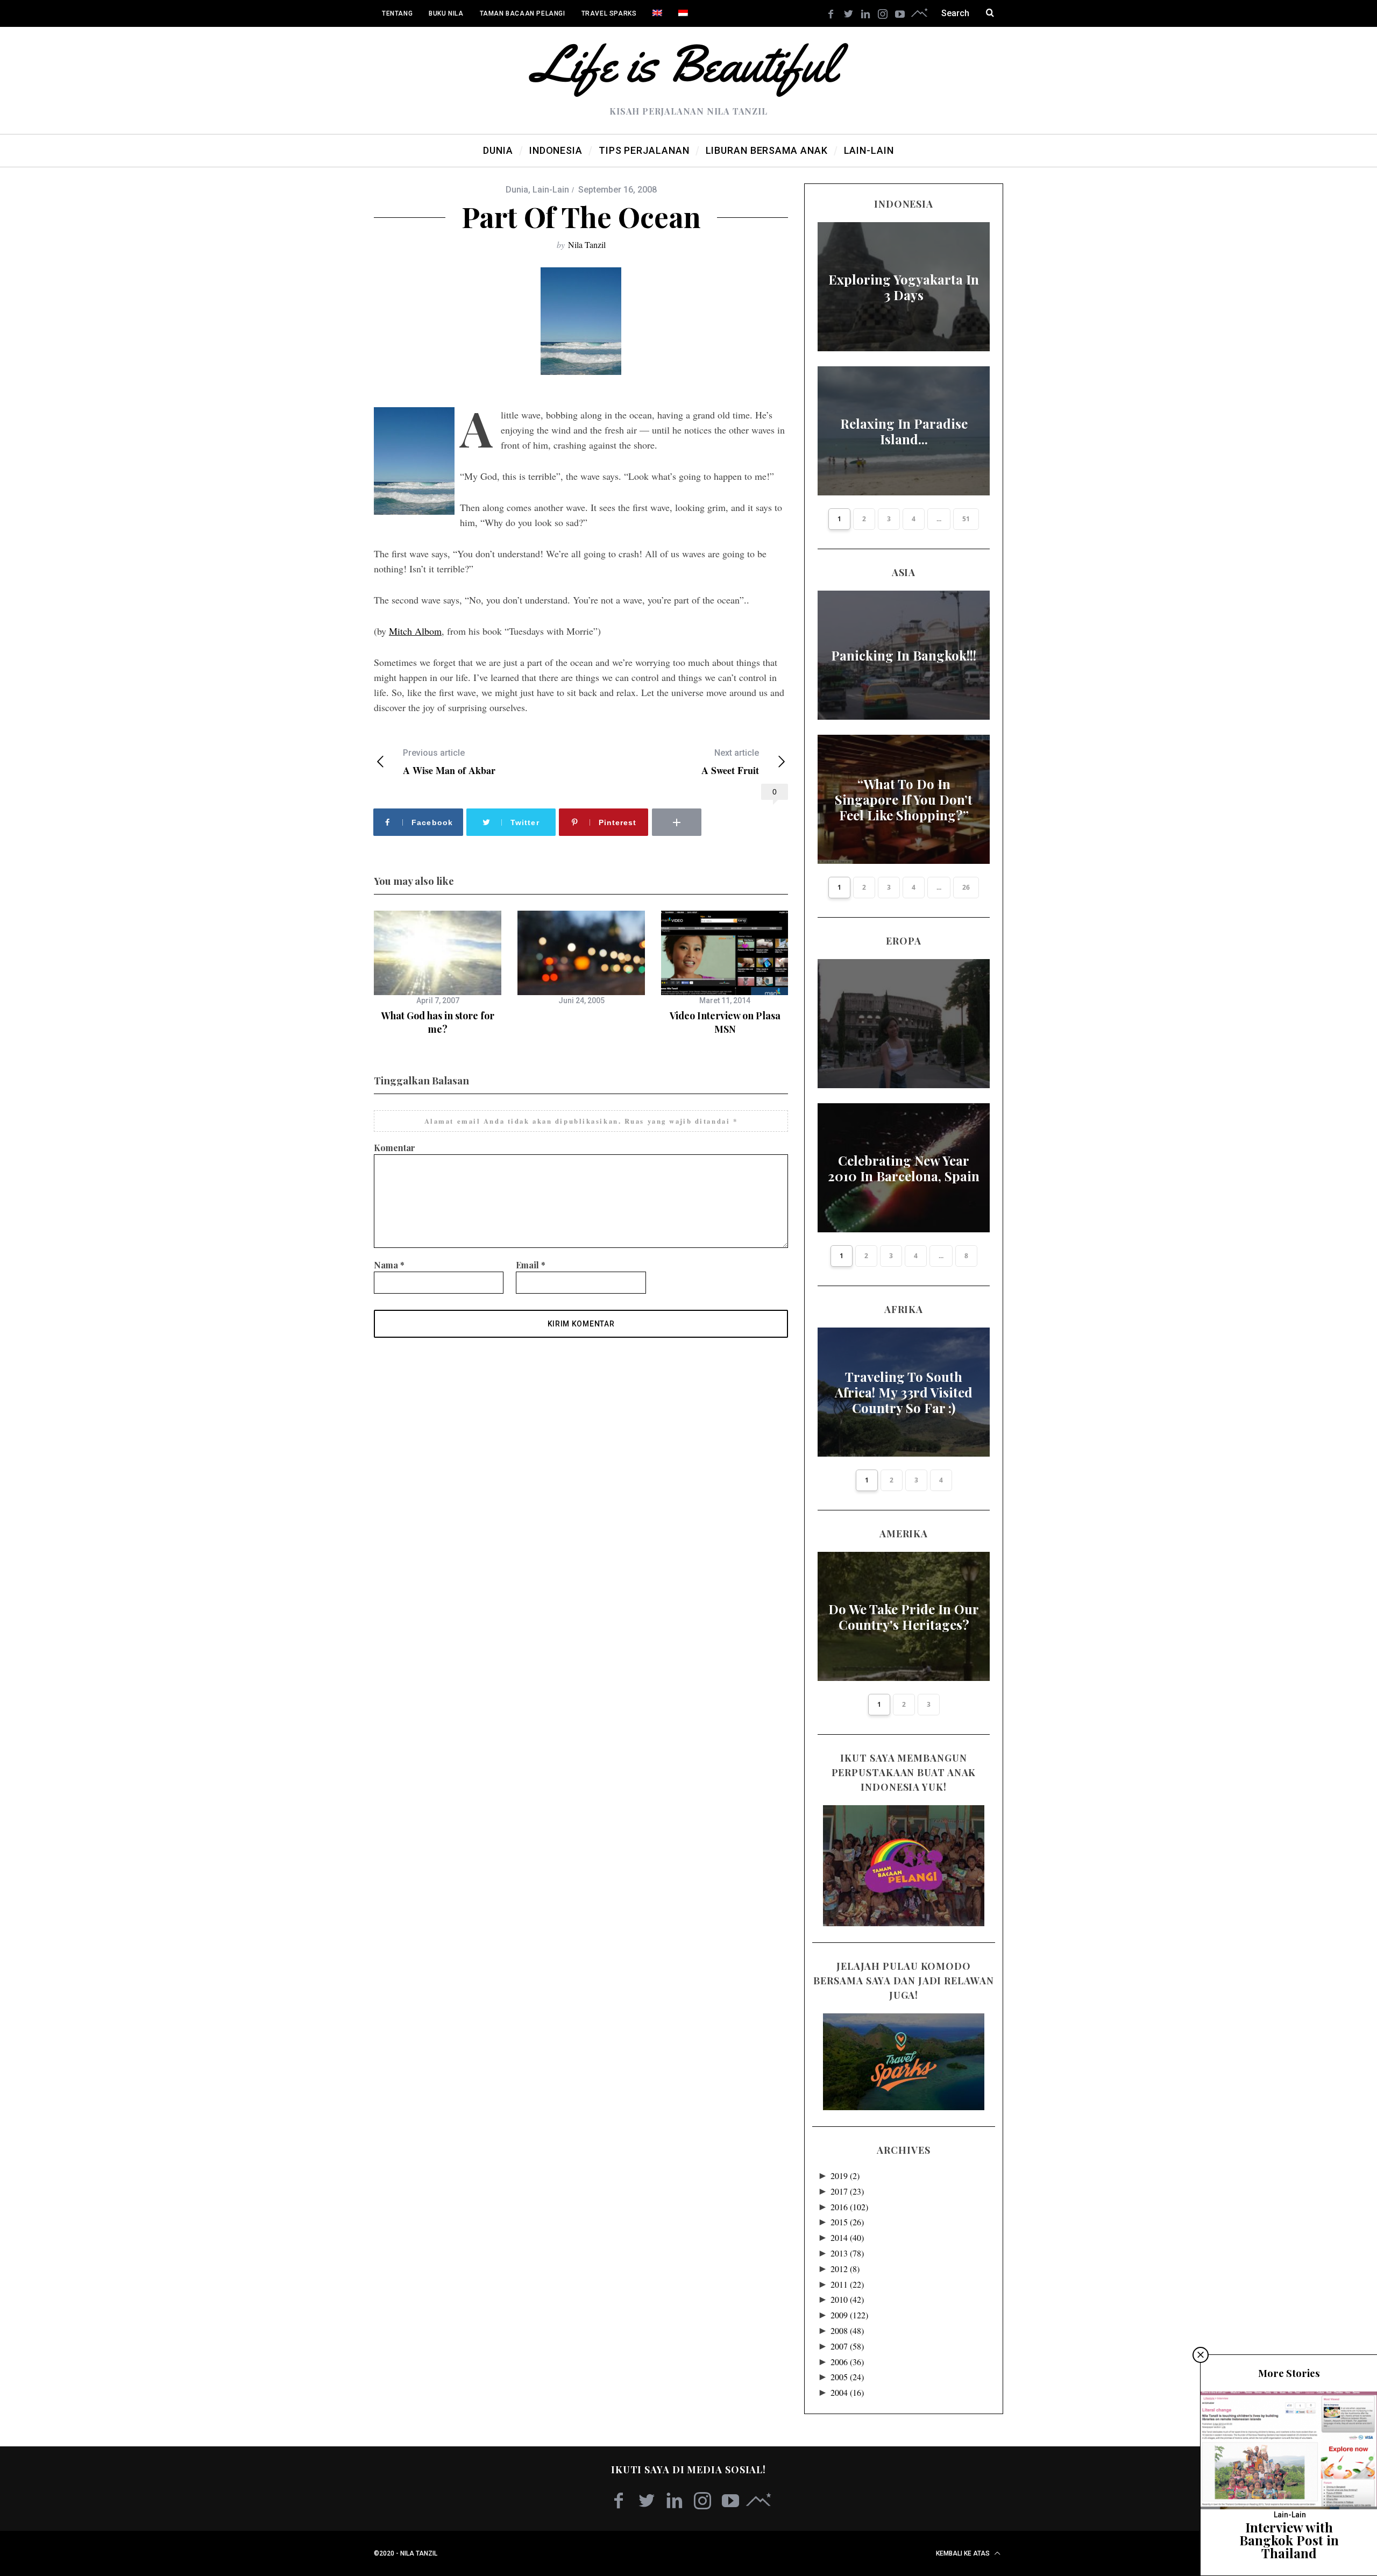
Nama (389, 1265)
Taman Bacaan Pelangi (523, 13)
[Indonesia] (683, 13)
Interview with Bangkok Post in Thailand (1289, 2540)
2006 (847, 2362)
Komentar (395, 1148)
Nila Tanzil (587, 244)
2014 (847, 2237)
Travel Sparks (609, 13)
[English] (657, 13)
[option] (438, 973)
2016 (849, 2207)
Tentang (397, 13)
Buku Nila (446, 13)
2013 (847, 2253)
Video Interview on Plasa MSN (725, 1022)
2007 (847, 2346)
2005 (847, 2377)
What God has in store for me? (438, 1022)
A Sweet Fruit (730, 762)
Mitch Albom (415, 631)
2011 (847, 2284)
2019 (845, 2176)
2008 (847, 2330)
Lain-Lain (551, 190)
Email (531, 1265)
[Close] (1201, 2355)
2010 (847, 2299)
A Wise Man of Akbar (449, 762)
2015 (847, 2222)
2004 (847, 2392)
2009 (849, 2315)
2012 (845, 2269)
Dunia (517, 190)
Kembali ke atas (964, 2553)
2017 (847, 2191)
